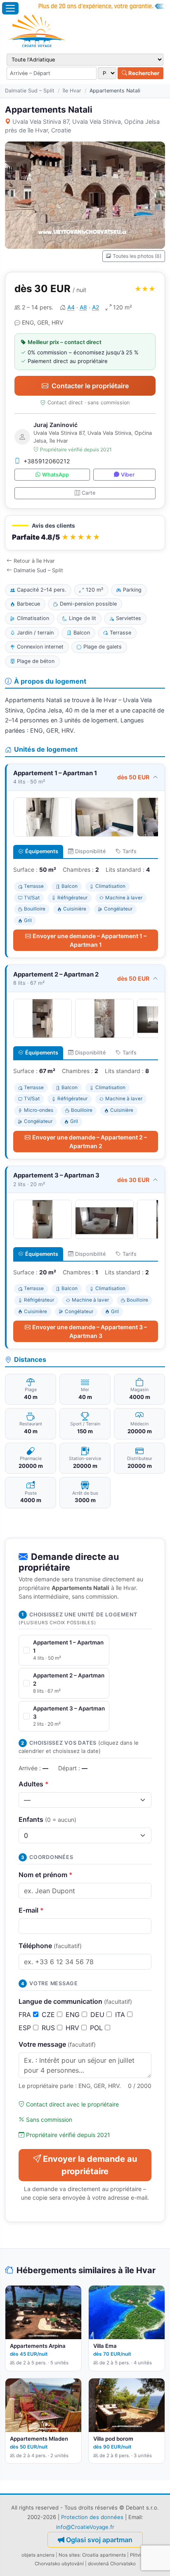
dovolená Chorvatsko (112, 2564)
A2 (96, 307)
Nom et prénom (46, 1875)
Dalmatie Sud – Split (30, 91)
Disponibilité (90, 851)
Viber (128, 475)
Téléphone (50, 1946)
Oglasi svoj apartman (99, 2540)
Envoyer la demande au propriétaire (90, 2165)
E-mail (31, 1910)
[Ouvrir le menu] (10, 8)
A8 (83, 307)
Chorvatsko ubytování (59, 2564)
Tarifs (130, 851)
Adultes (34, 1784)
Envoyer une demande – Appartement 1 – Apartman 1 (90, 940)
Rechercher (143, 73)
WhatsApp (55, 475)
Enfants (47, 1819)
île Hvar (72, 91)
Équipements (42, 851)
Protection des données (92, 2517)
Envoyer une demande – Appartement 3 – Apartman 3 (90, 1331)
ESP (26, 2028)
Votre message (57, 2044)
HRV (73, 2028)
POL (97, 2028)
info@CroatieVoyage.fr (85, 2527)
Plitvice (138, 2555)
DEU (98, 2015)
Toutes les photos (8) (137, 256)
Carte (89, 493)
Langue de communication (75, 2001)
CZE (49, 2015)
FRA (26, 2015)
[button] (85, 533)
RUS (49, 2028)
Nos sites (69, 2555)
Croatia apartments (104, 2555)
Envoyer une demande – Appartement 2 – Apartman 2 (90, 1142)
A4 (71, 307)
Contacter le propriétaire (90, 386)
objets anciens (38, 2555)
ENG (74, 2015)
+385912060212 (47, 461)
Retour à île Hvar (34, 561)
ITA (121, 2015)
